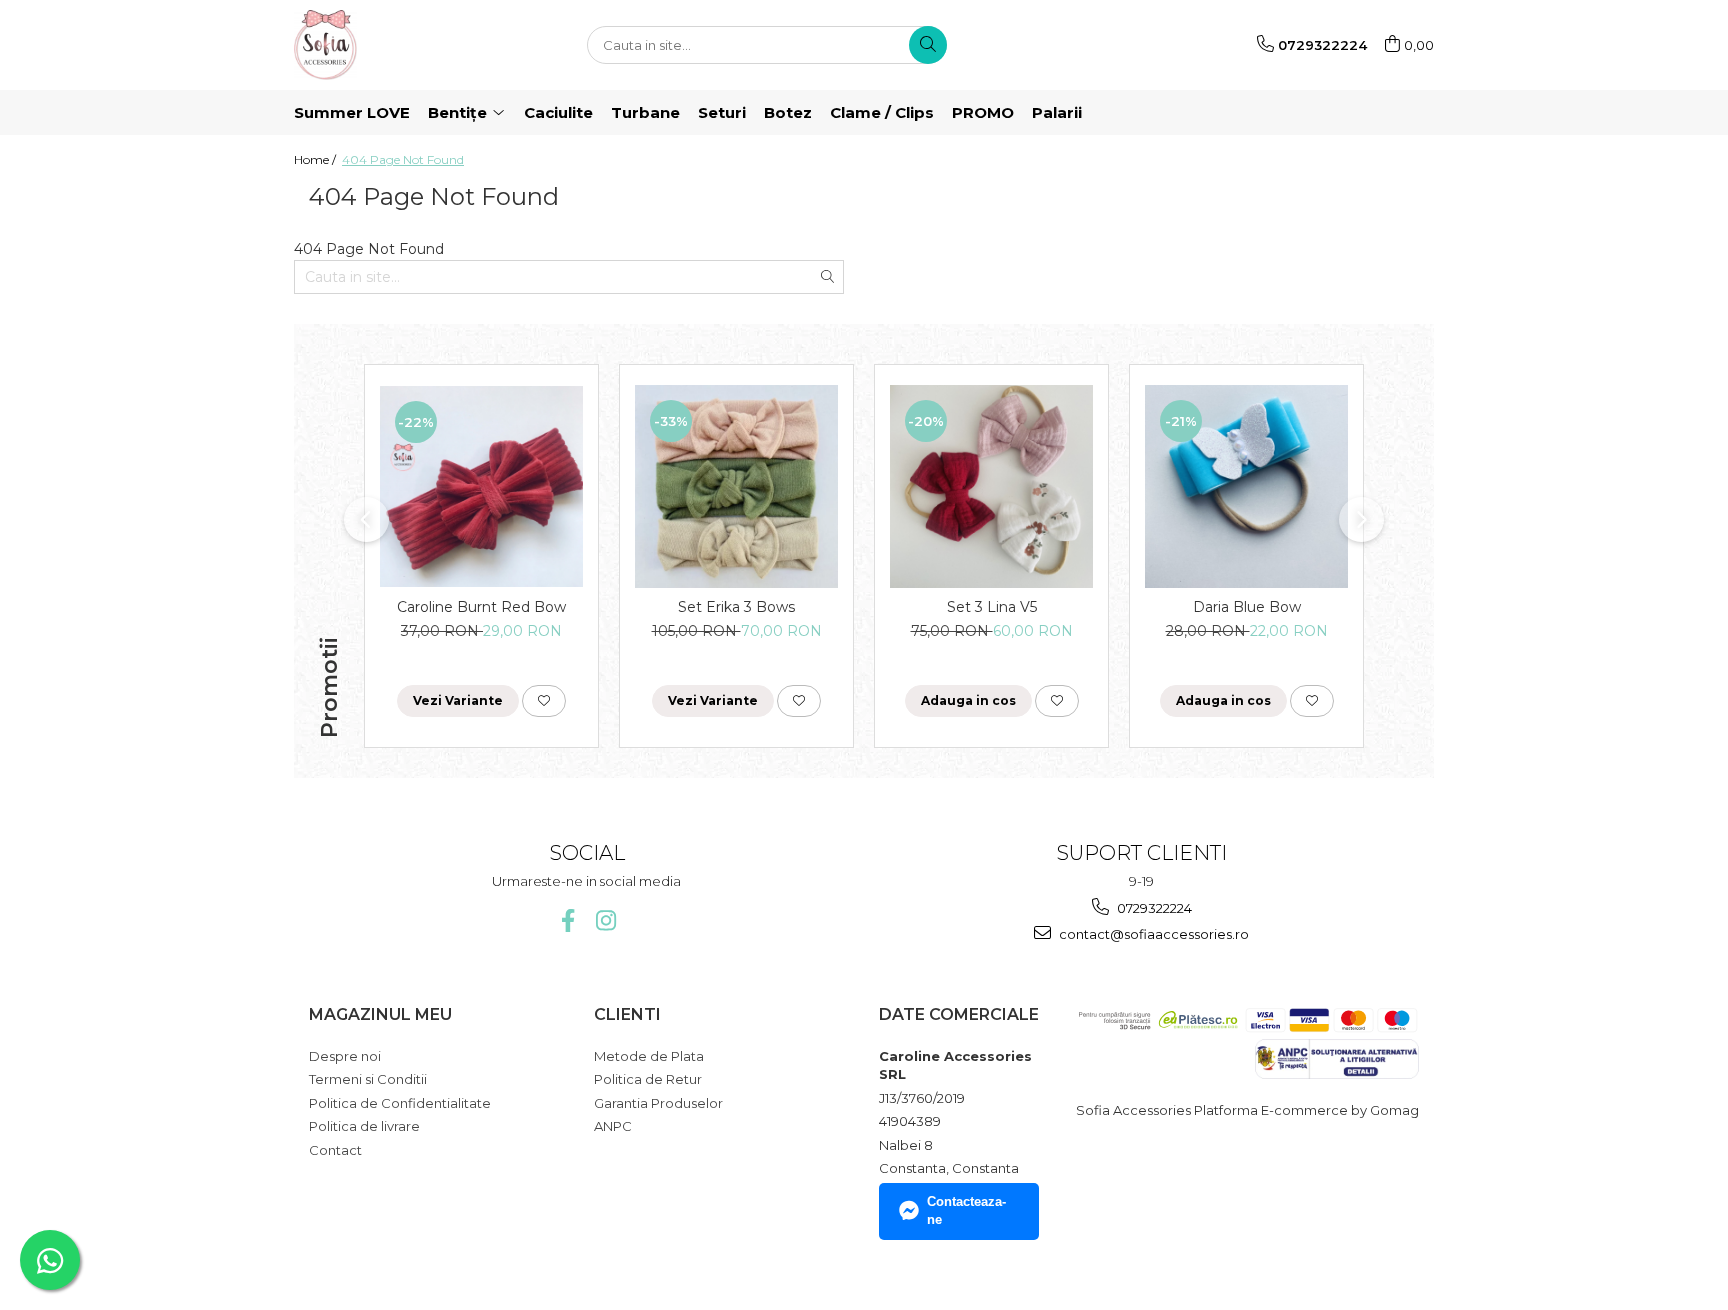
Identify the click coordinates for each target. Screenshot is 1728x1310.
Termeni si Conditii (368, 1079)
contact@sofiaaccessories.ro (1152, 934)
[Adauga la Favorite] (544, 701)
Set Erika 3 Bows (736, 607)
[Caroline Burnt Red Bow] (481, 486)
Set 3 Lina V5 (992, 607)
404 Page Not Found (403, 159)
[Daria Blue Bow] (1246, 486)
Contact (335, 1150)
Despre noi (345, 1056)
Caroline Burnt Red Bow (481, 607)
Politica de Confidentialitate (400, 1103)
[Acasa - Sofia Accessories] (394, 45)
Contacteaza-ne (966, 1211)
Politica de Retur (648, 1079)
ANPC (613, 1126)
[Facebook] (567, 920)
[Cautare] (928, 45)
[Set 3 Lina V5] (991, 486)
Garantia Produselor (658, 1103)
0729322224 (1153, 908)
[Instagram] (605, 920)
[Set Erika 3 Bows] (736, 486)
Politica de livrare (364, 1126)
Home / (316, 159)
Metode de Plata (649, 1056)
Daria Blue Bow (1247, 607)
